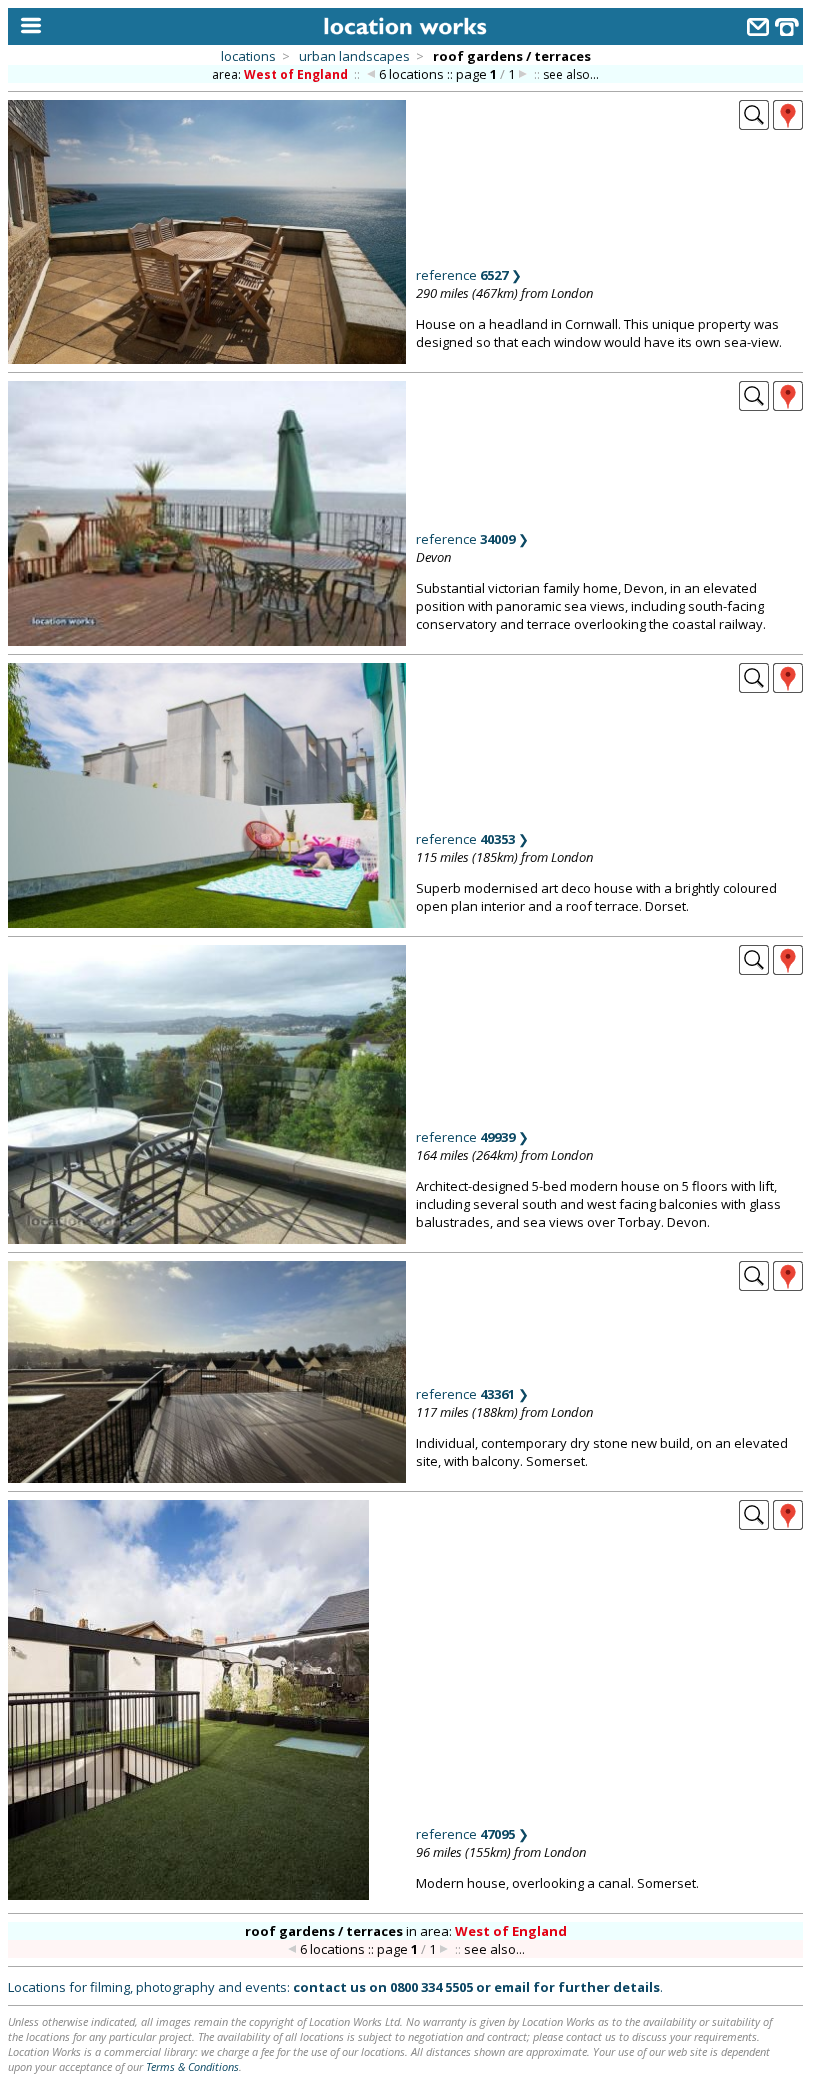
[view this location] (754, 124)
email (512, 1987)
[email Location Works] (758, 29)
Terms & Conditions (192, 2066)
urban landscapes (354, 56)
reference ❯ (469, 275)
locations (248, 56)
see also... (571, 74)
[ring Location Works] (787, 29)
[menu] (26, 26)
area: (280, 74)
